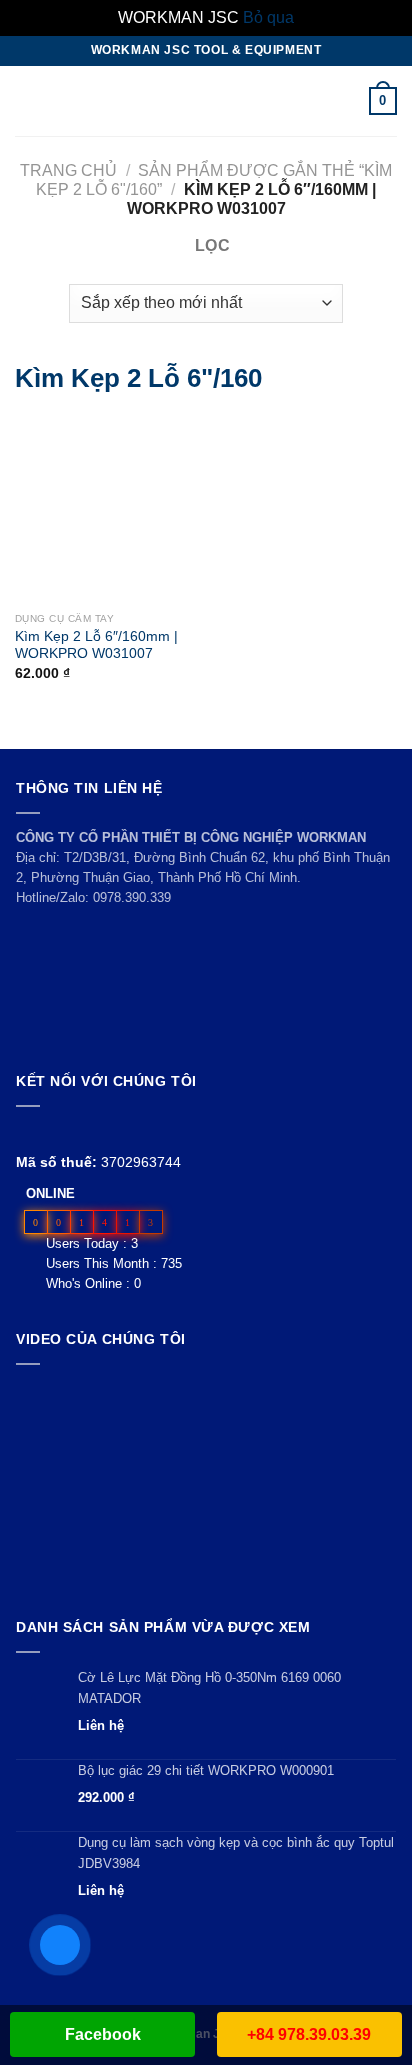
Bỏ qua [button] (268, 17)
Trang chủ (68, 170)
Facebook (103, 2034)
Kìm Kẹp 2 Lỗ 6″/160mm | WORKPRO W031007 (96, 645)
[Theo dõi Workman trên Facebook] (27, 1130)
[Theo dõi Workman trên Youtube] (51, 1130)
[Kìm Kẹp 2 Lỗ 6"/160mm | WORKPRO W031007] (42, 509)
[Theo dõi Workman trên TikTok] (73, 1130)
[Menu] (27, 100)
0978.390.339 (132, 897)
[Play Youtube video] (206, 1487)
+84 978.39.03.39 (309, 2034)
